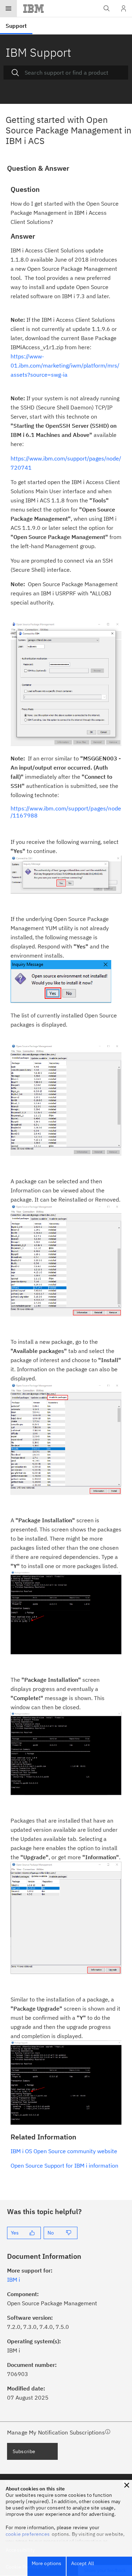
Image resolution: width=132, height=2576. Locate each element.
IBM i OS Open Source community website (64, 2151)
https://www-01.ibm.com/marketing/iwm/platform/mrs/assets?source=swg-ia (65, 365)
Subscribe (24, 2451)
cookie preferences (28, 2534)
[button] (127, 2485)
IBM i (14, 2280)
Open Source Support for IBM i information (64, 2166)
